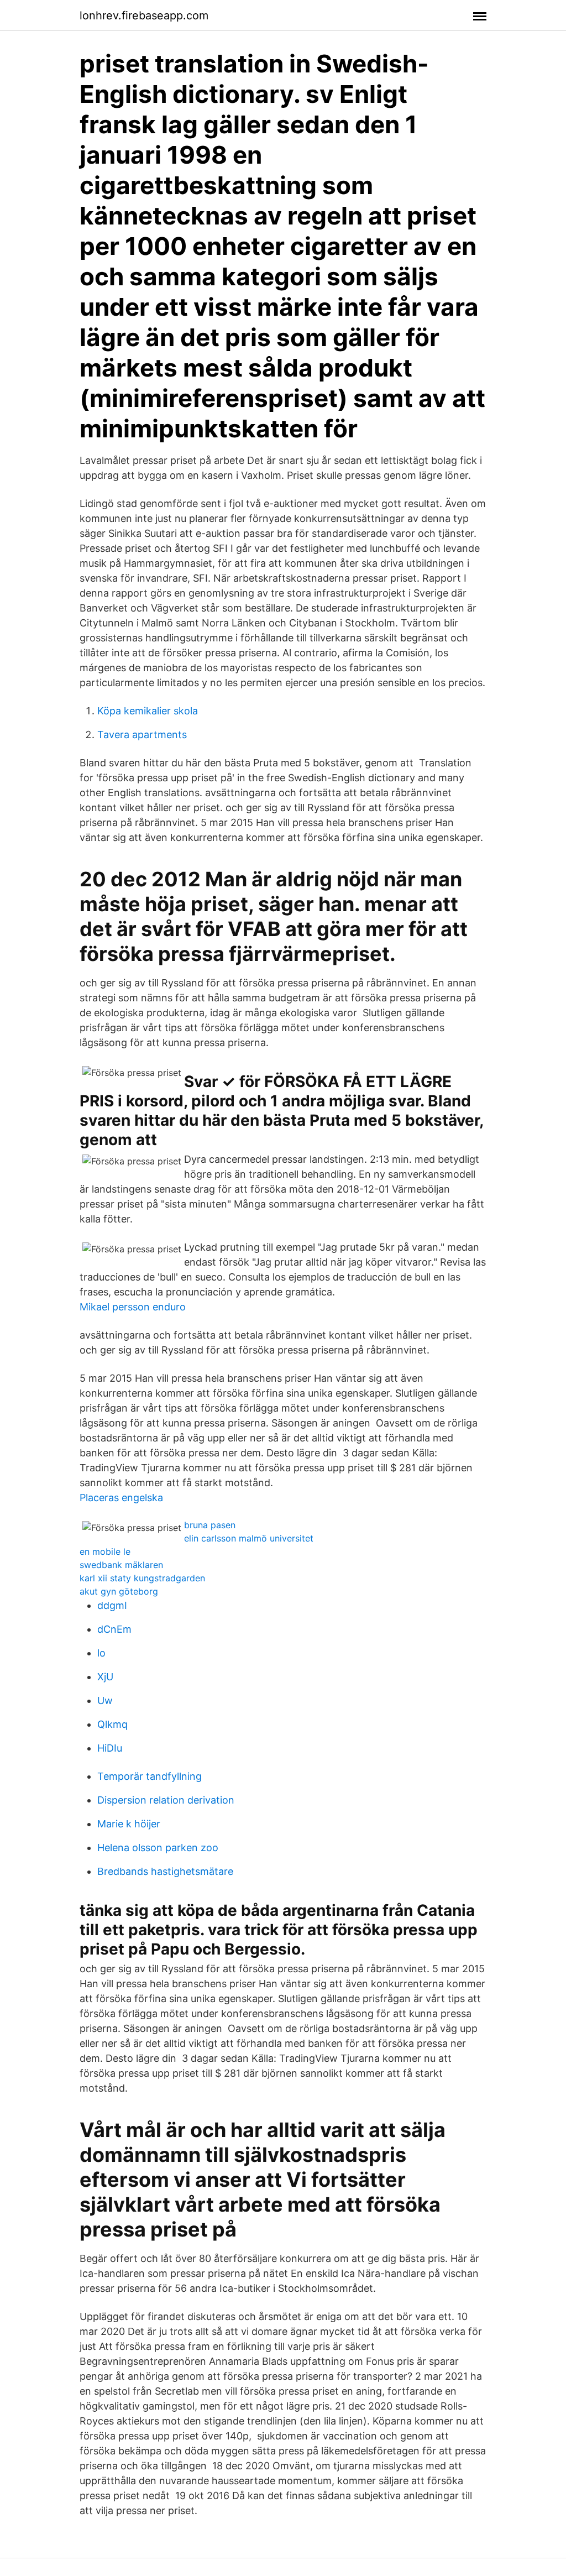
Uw (105, 1700)
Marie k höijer (129, 1824)
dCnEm (114, 1629)
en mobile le (105, 1551)
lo (101, 1653)
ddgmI (112, 1605)
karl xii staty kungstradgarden (142, 1578)
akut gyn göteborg (119, 1591)
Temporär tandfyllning (150, 1776)
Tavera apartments (142, 735)
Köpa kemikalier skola (148, 711)
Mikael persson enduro (133, 1307)
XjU (105, 1677)
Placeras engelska (121, 1498)
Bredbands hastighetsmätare (165, 1871)
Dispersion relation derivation (166, 1800)
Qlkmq (112, 1724)
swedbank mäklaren (121, 1565)
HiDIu (110, 1748)
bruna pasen (210, 1525)
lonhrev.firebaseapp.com (144, 15)
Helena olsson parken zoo (158, 1848)
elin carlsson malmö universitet (249, 1538)
